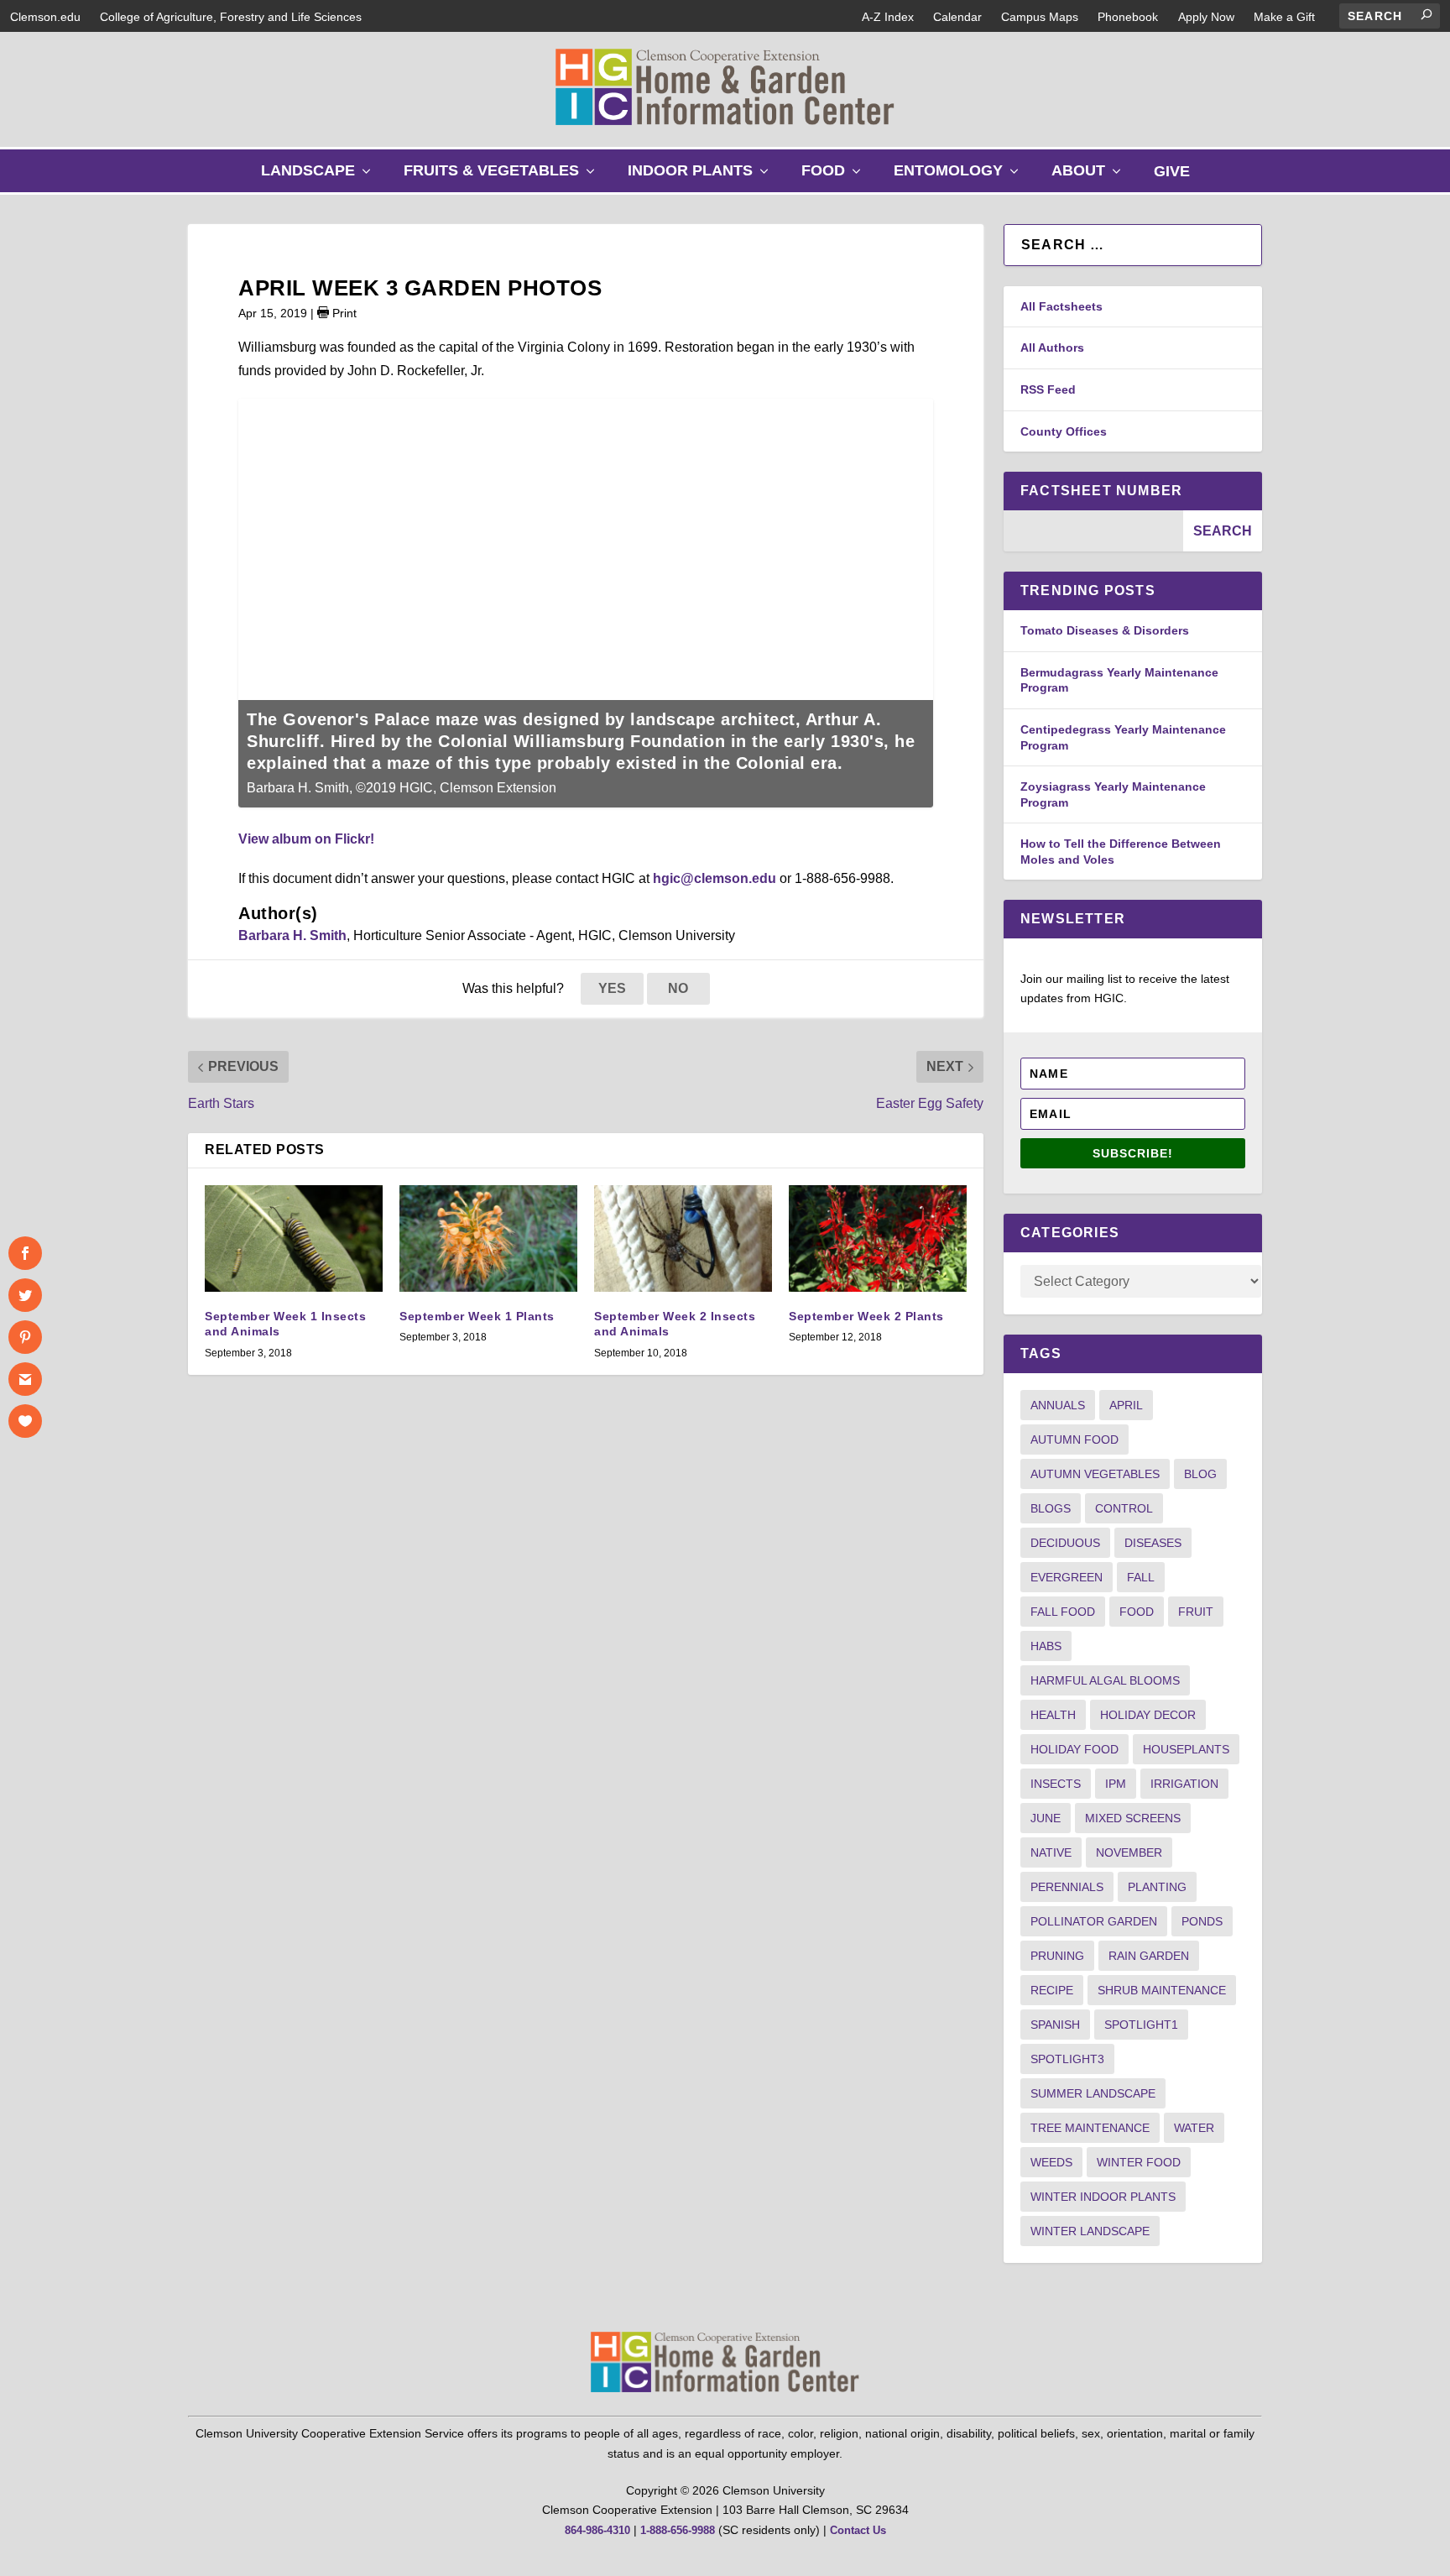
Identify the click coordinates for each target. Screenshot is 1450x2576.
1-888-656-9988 (678, 2530)
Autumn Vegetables (1095, 1474)
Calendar (957, 17)
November (1129, 1852)
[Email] (25, 1379)
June (1046, 1818)
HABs (1046, 1646)
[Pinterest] (25, 1337)
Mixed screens (1133, 1818)
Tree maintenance (1090, 2128)
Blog (1200, 1474)
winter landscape (1090, 2231)
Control (1124, 1508)
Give (1172, 171)
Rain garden (1149, 1956)
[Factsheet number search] (1093, 531)
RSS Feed (1048, 389)
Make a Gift (1284, 17)
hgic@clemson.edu (715, 878)
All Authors (1052, 347)
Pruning (1057, 1956)
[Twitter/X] (25, 1295)
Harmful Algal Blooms (1105, 1680)
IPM (1116, 1784)
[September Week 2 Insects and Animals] (683, 1238)
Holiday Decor (1148, 1715)
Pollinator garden (1094, 1921)
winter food (1139, 2162)
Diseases (1153, 1543)
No (678, 988)
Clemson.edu (45, 17)
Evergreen (1067, 1577)
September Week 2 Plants (866, 1316)
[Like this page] (25, 1421)
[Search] (1427, 14)
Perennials (1067, 1887)
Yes (612, 988)
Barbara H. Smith (292, 935)
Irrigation (1184, 1784)
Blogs (1051, 1508)
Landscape (320, 177)
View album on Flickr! (306, 839)
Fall (1141, 1577)
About (1090, 177)
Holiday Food (1074, 1749)
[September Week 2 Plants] (878, 1238)
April (1126, 1405)
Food (835, 177)
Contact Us (858, 2530)
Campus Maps (1040, 17)
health (1053, 1715)
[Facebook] (25, 1253)
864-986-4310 (597, 2530)
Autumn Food (1074, 1440)
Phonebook (1128, 17)
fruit (1196, 1612)
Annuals (1058, 1405)
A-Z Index (888, 17)
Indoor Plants (702, 177)
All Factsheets (1061, 306)
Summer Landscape (1093, 2093)
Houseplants (1186, 1749)
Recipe (1052, 1990)
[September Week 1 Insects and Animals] (294, 1238)
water (1194, 2128)
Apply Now (1206, 17)
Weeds (1051, 2162)
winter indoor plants (1103, 2197)
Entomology (960, 177)
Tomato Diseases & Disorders (1105, 630)
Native (1051, 1852)
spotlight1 (1141, 2025)
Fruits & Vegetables (503, 177)
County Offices (1064, 431)
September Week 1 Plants (477, 1316)
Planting (1157, 1887)
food (1137, 1612)
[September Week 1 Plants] (488, 1238)
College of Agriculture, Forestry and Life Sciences (231, 17)
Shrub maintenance (1162, 1990)
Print (343, 313)
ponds (1202, 1921)
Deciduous (1065, 1543)
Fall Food (1063, 1612)
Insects (1056, 1784)
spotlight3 (1067, 2059)
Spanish (1055, 2025)
